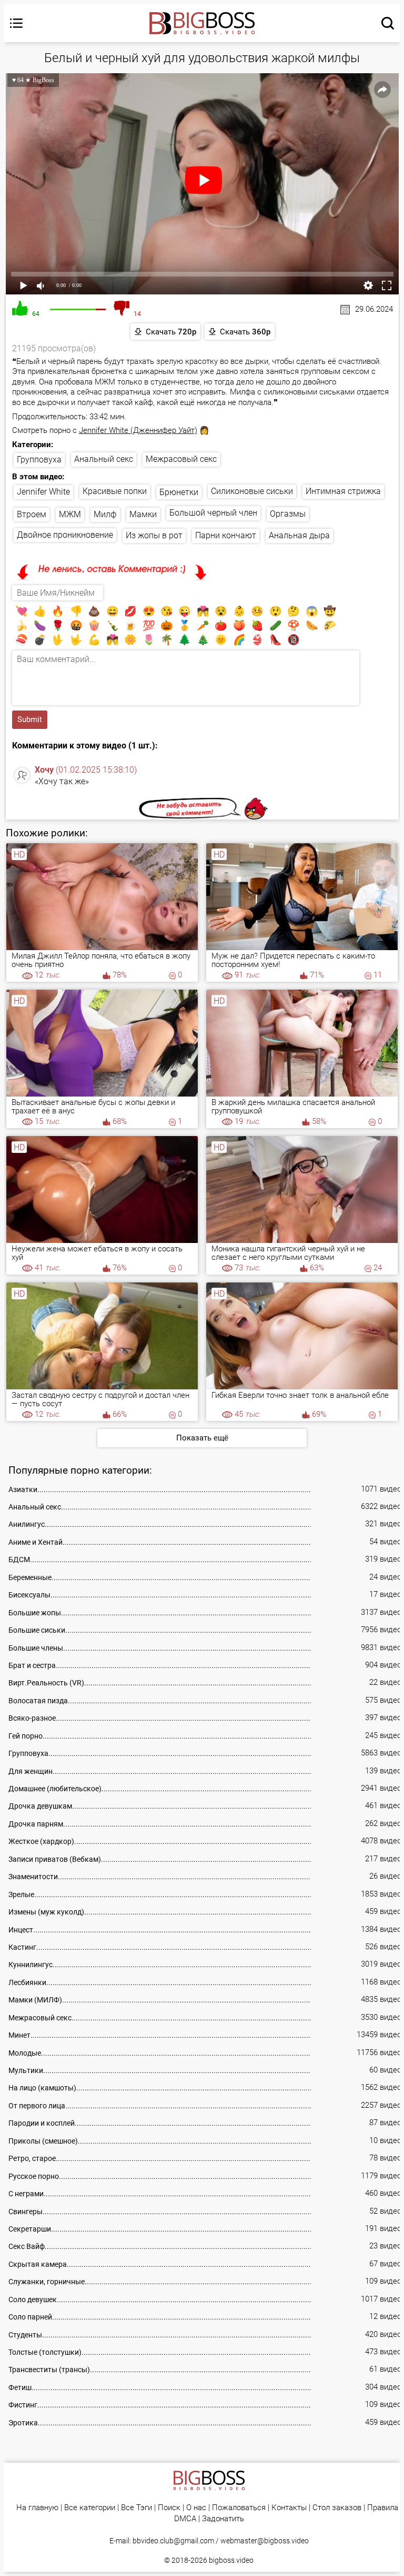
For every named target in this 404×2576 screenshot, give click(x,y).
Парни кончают (226, 535)
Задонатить (223, 2519)
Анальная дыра (299, 535)
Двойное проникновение (65, 535)
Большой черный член (213, 513)
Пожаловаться (239, 2508)
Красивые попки (115, 491)
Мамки (143, 514)
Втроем (32, 514)
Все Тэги (137, 2508)
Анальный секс (104, 459)
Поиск (169, 2508)
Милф (105, 514)
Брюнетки (179, 492)
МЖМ (70, 514)
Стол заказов (337, 2508)
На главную (37, 2508)
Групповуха (39, 460)
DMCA (185, 2519)
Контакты (289, 2508)
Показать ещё (202, 1438)
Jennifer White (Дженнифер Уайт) (138, 430)
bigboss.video (231, 2560)
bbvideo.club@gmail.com (173, 2541)
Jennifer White (43, 492)
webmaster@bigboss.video (265, 2541)
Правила (383, 2508)
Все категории (90, 2508)
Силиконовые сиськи (252, 491)
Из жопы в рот (154, 535)
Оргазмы (288, 514)
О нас (196, 2508)
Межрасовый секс (181, 459)
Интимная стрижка (343, 491)
